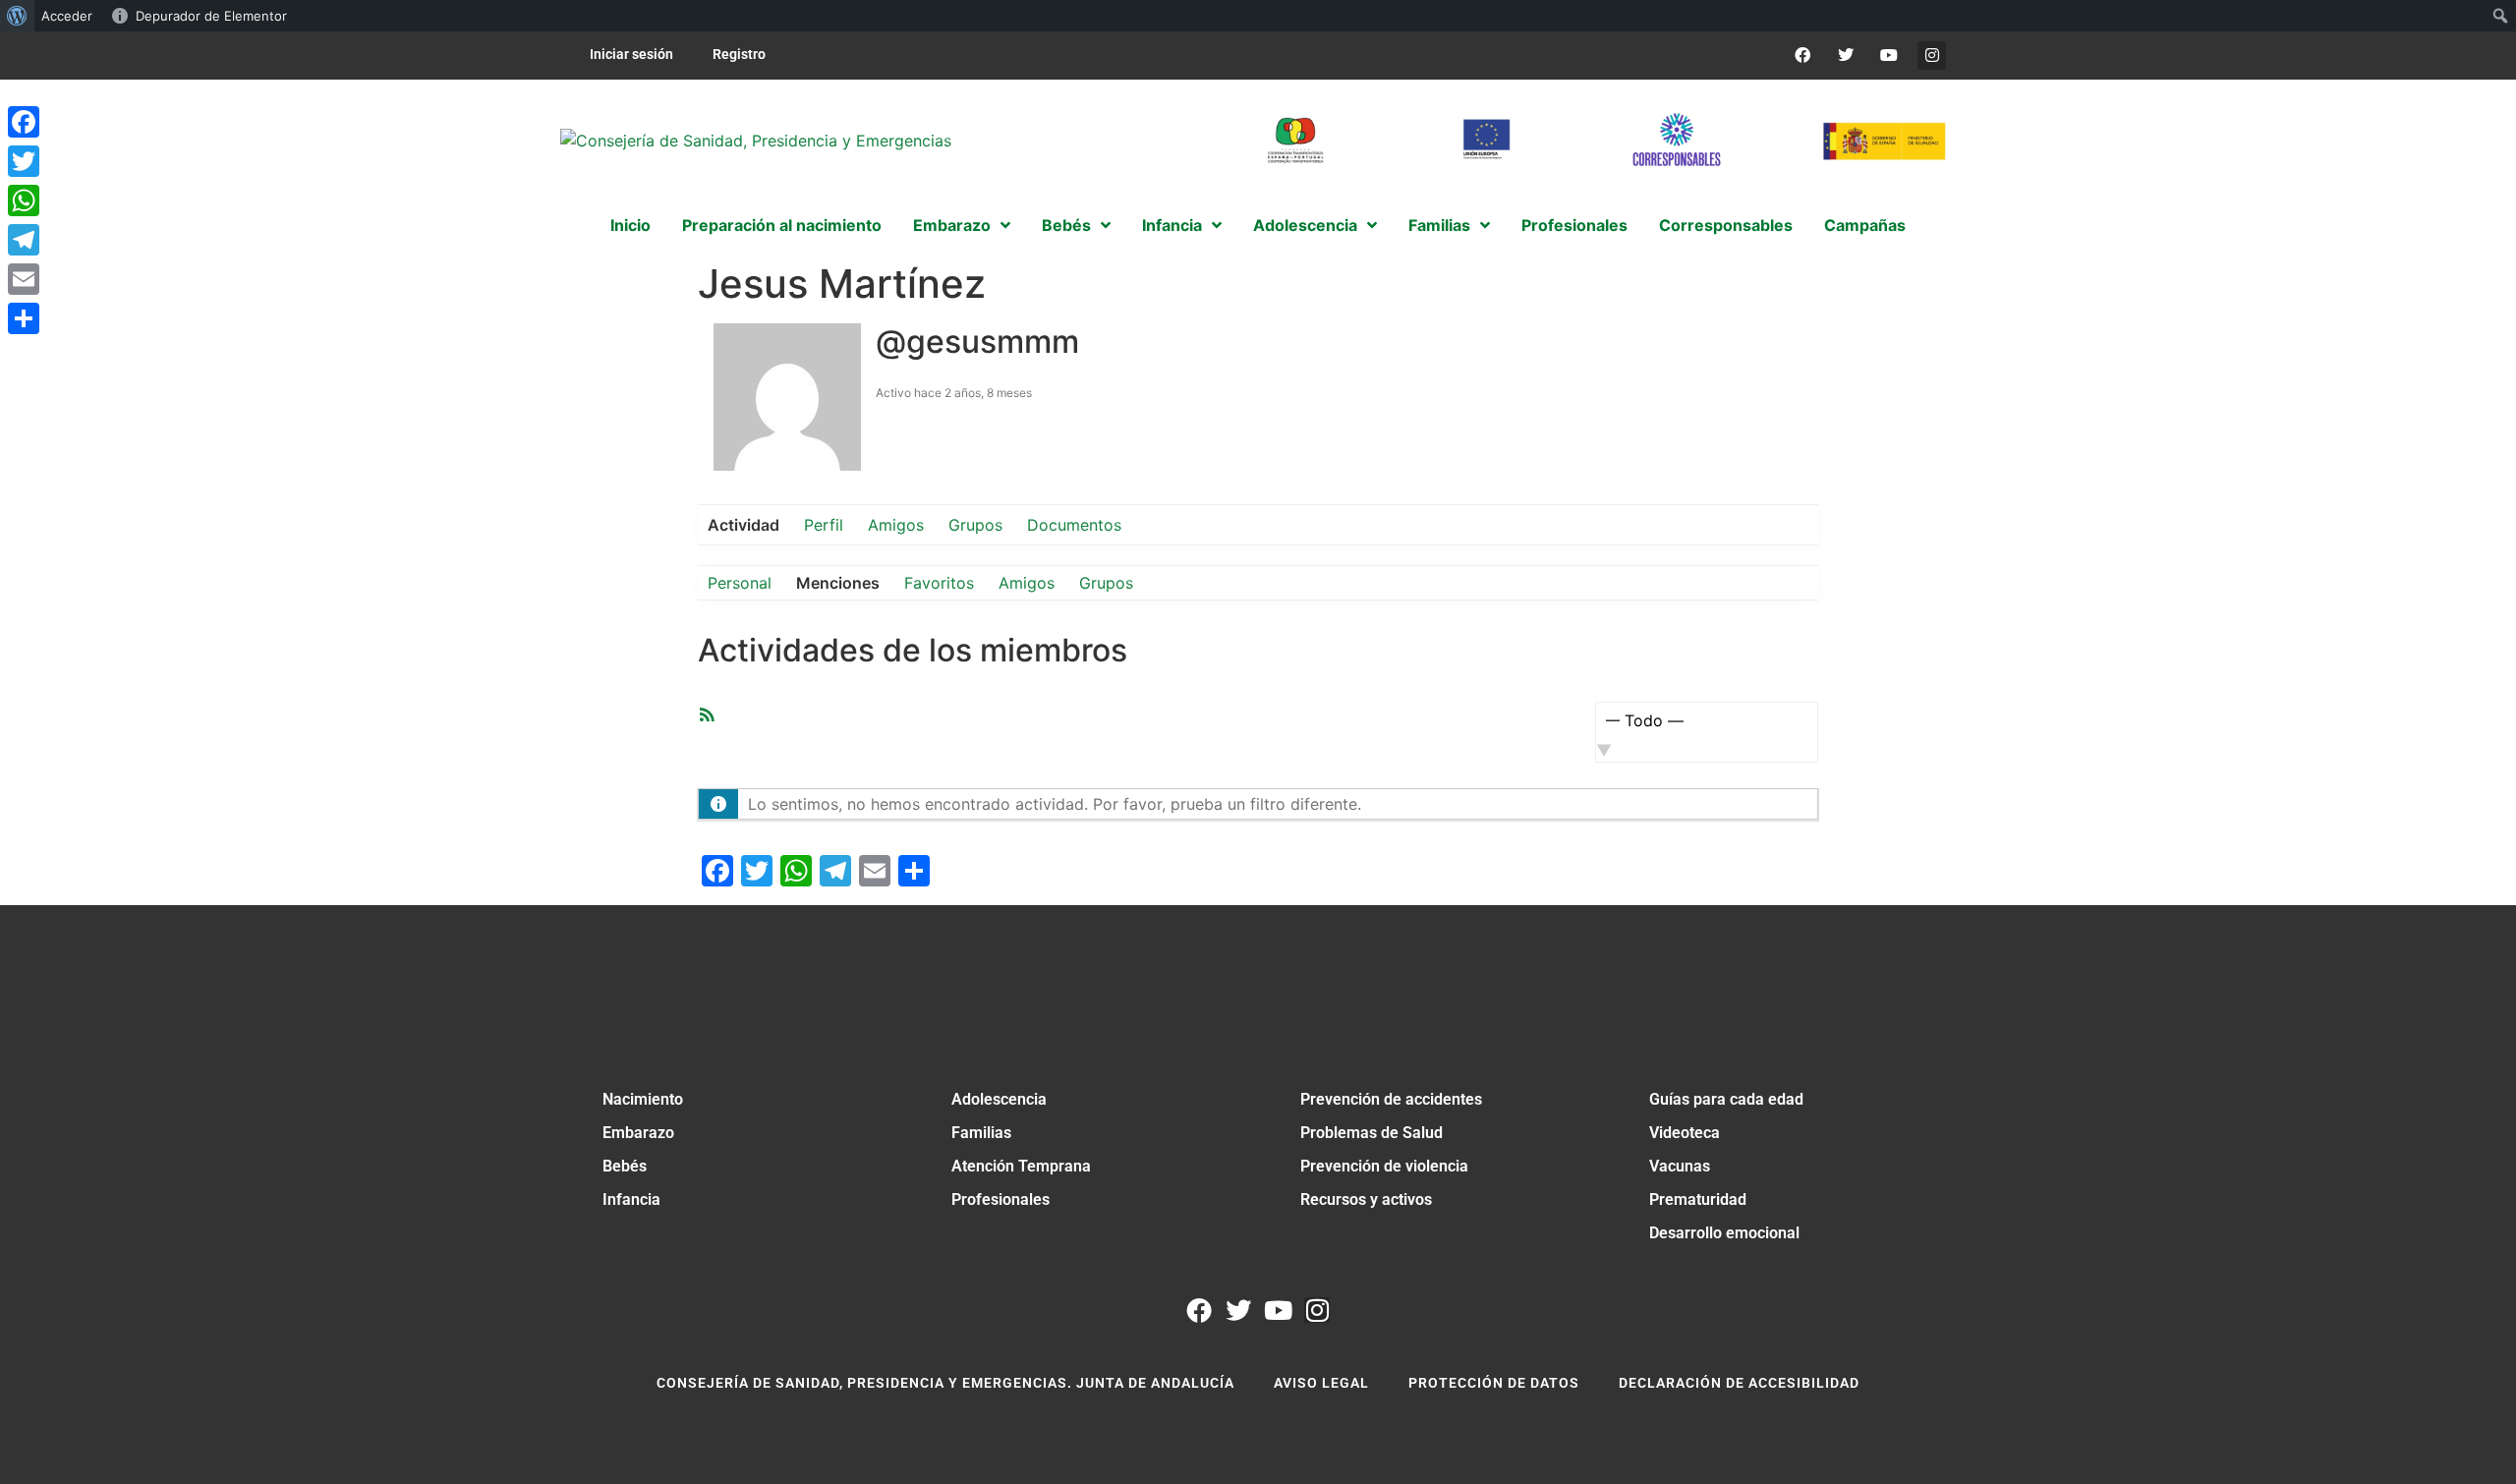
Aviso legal (1321, 1383)
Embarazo (638, 1133)
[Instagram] (1932, 56)
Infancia (631, 1199)
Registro (739, 54)
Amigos (896, 525)
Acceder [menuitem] (67, 16)
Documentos (1074, 525)
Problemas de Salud (1372, 1133)
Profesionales (1001, 1199)
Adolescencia (999, 1099)
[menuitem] (17, 16)
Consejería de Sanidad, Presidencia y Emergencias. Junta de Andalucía (945, 1383)
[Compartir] (24, 318)
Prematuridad (1698, 1199)
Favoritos (939, 583)
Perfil (824, 525)
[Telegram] (24, 240)
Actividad (743, 525)
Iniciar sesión (631, 54)
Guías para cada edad (1726, 1099)
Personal (740, 583)
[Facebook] (1803, 56)
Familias (981, 1133)
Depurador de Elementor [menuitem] (211, 16)
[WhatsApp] (24, 200)
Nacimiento (643, 1099)
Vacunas (1680, 1166)
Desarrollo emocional (1724, 1233)
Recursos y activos (1366, 1199)
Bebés (625, 1166)
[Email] (24, 279)
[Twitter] (1846, 56)
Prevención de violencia (1384, 1166)
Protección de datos (1494, 1383)
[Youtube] (1888, 56)
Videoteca (1685, 1133)
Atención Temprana (1021, 1166)
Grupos (975, 525)
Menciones (838, 583)
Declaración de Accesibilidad (1739, 1383)
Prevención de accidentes (1391, 1099)
